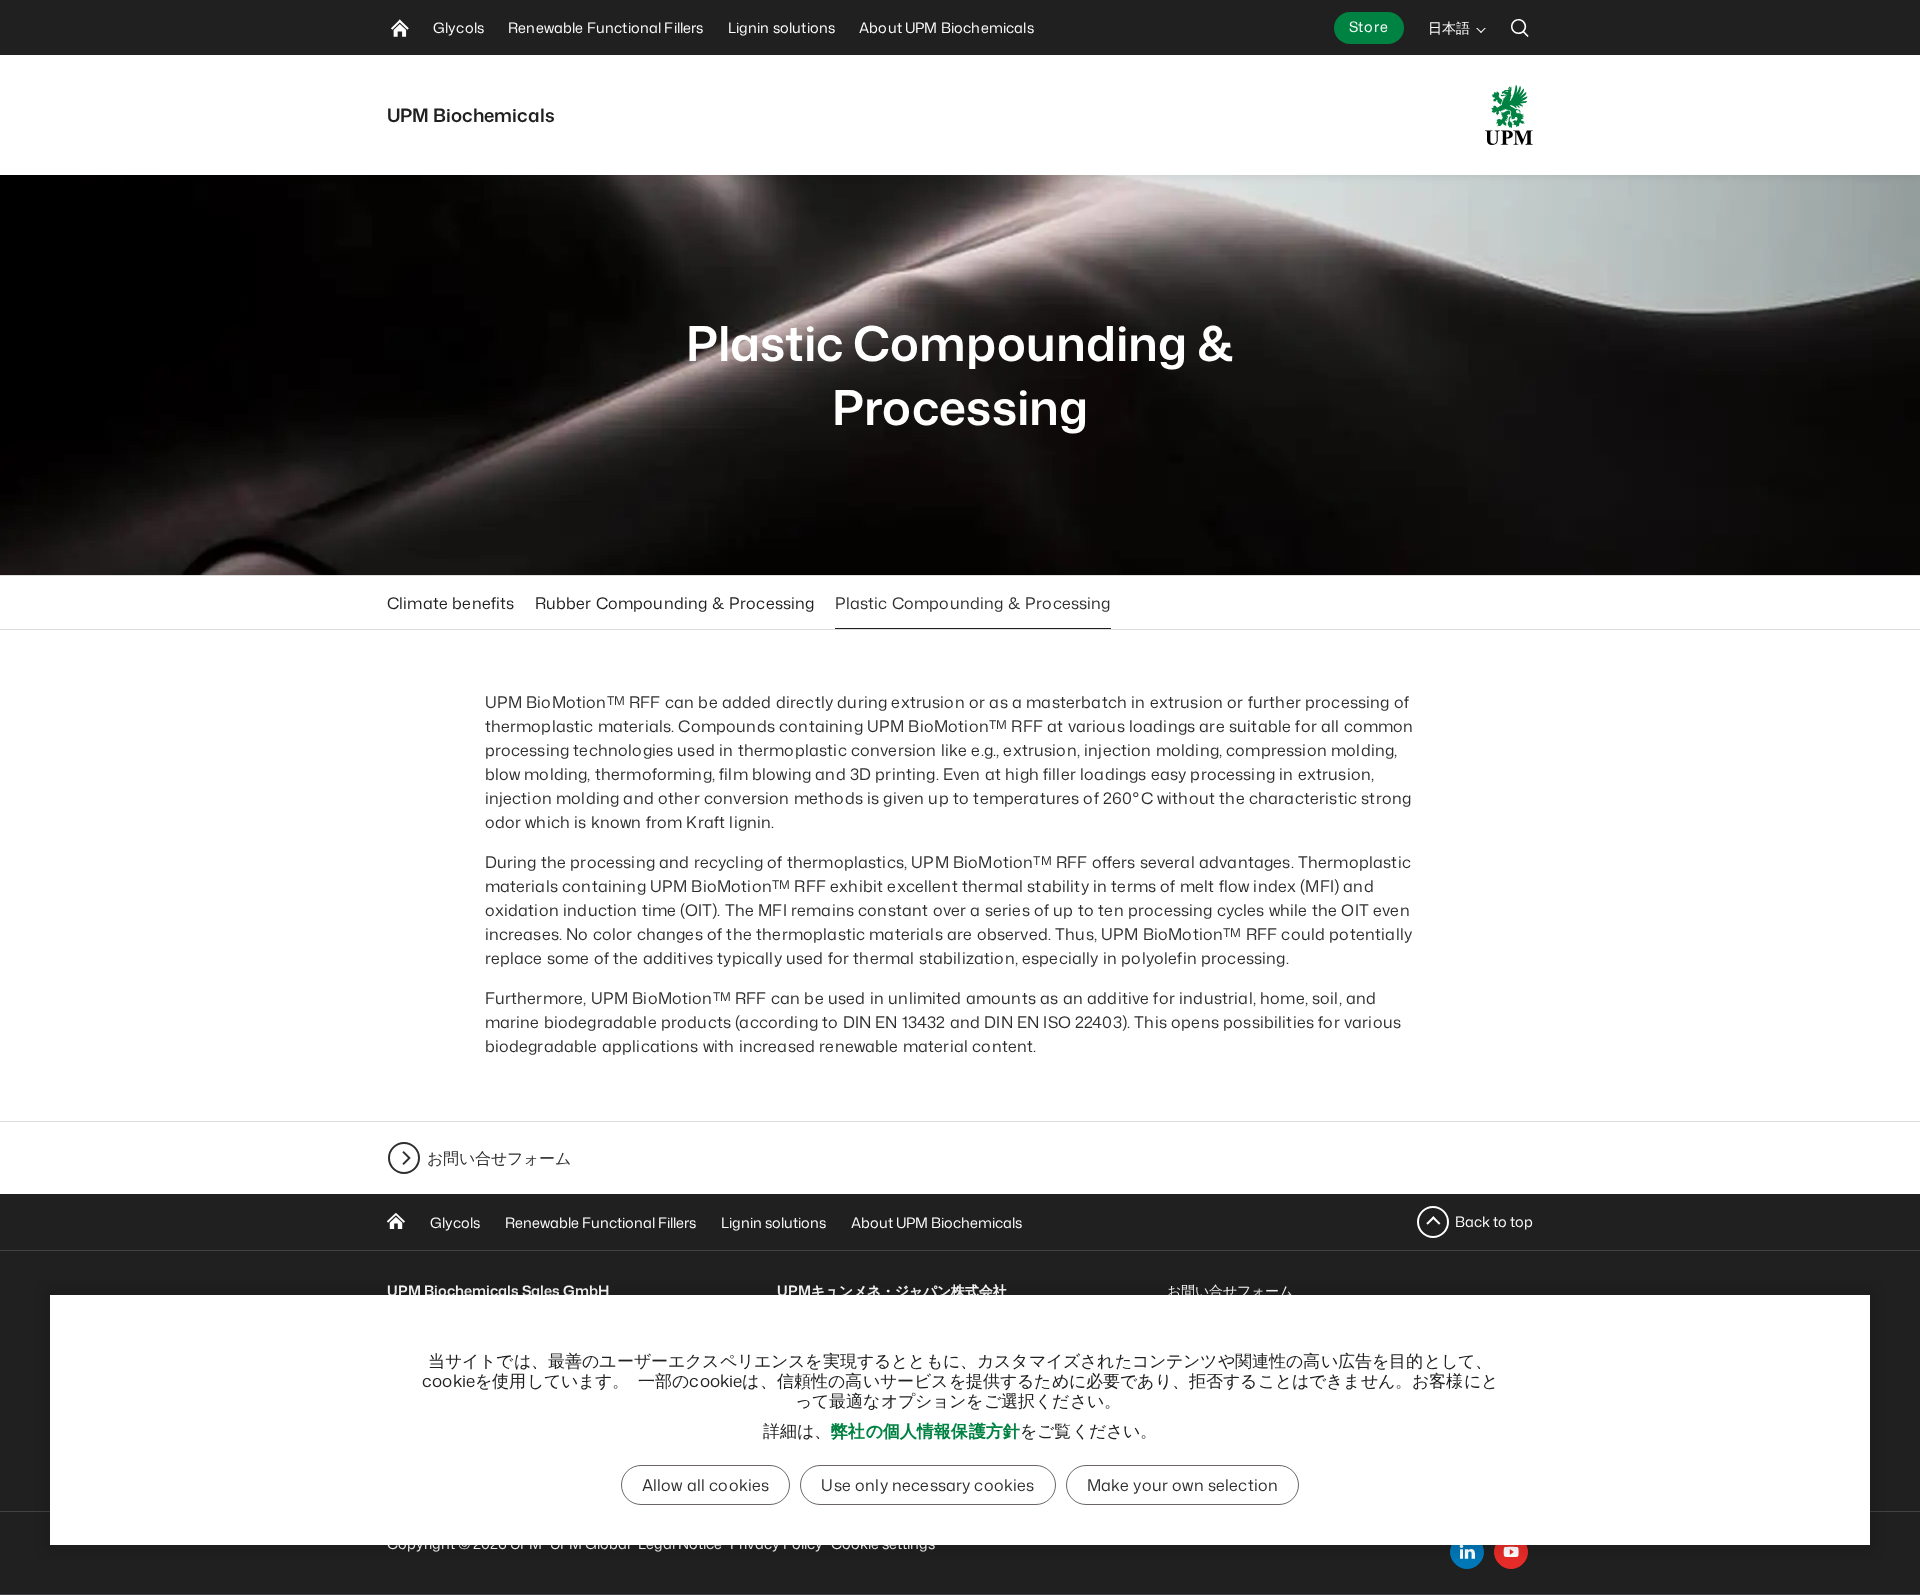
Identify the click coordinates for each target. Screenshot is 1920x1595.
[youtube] (1511, 1552)
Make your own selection (1183, 1485)
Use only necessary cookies (927, 1485)
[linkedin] (1467, 1552)
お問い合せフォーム (499, 1158)
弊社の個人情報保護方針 (925, 1430)
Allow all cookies (706, 1485)
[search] (1520, 27)
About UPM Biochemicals (936, 1222)
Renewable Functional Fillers (600, 1222)
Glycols (455, 1222)
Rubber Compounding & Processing (675, 603)
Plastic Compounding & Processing (973, 603)
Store (1369, 26)
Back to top (1494, 1221)
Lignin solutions (773, 1222)
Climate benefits (451, 603)
